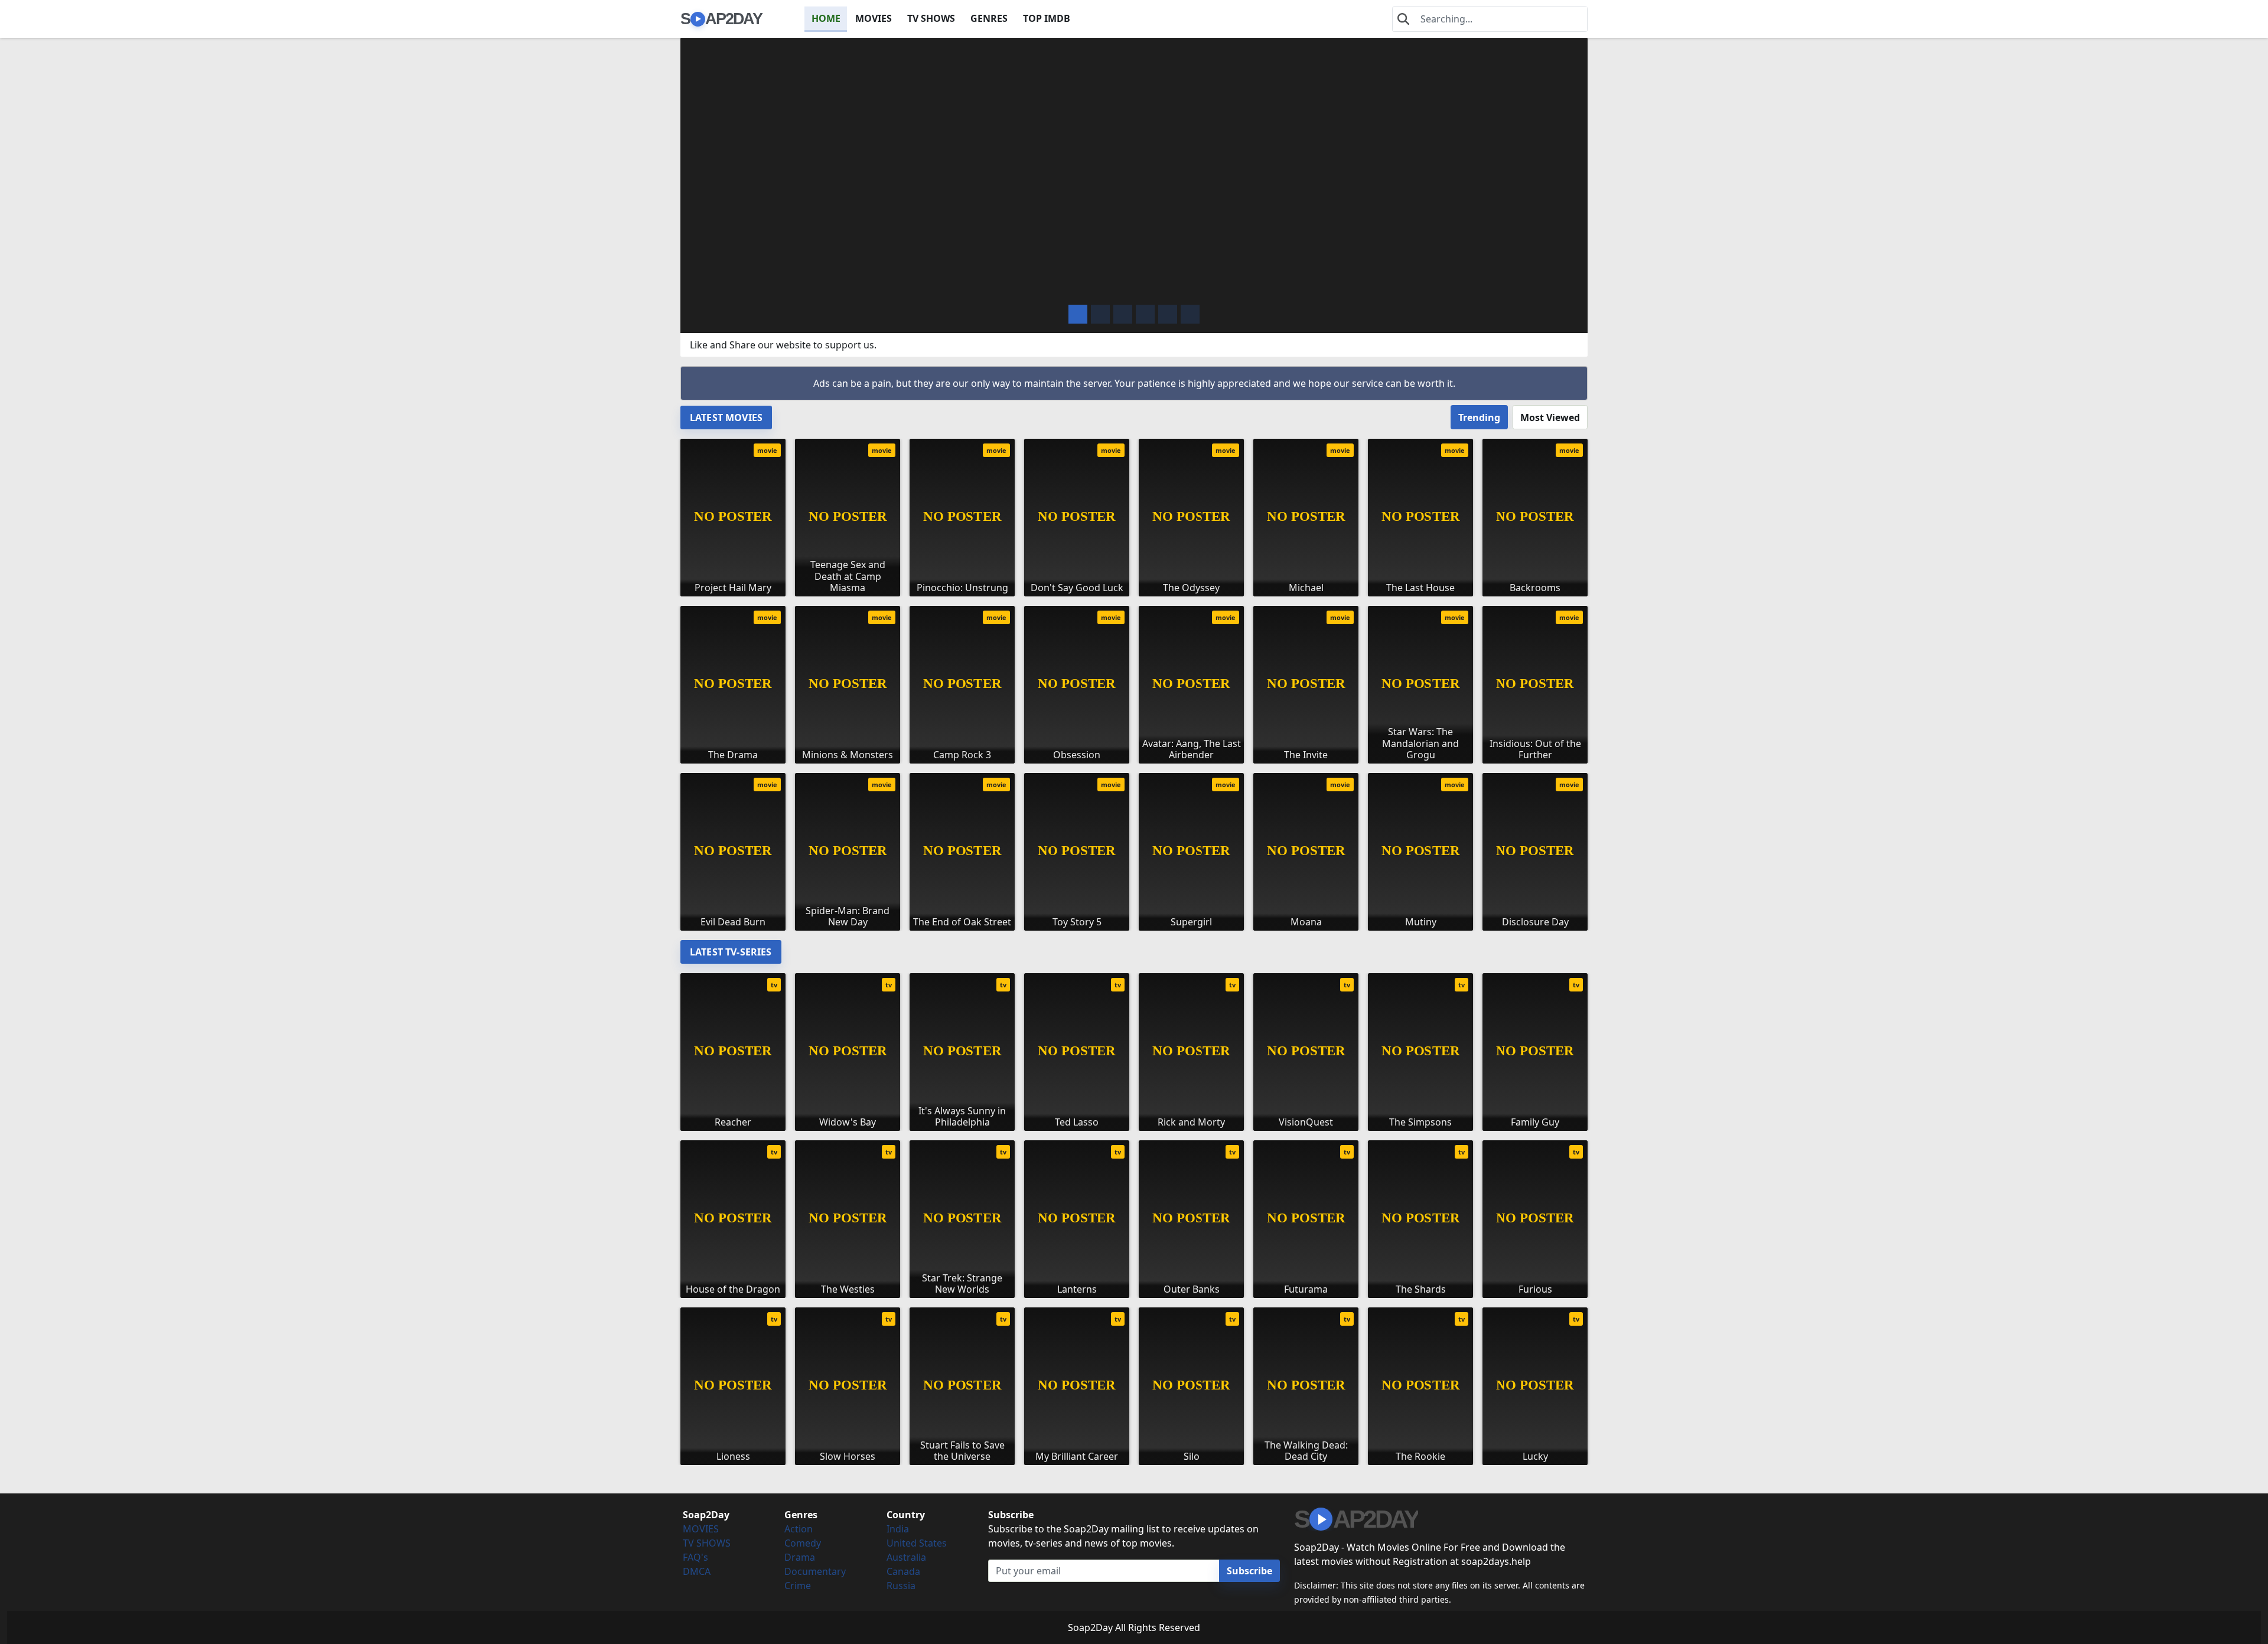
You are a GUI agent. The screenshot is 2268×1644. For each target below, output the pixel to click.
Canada (903, 1571)
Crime (798, 1586)
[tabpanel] (1134, 680)
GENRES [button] (989, 18)
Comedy (803, 1543)
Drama (800, 1557)
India (898, 1529)
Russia (901, 1586)
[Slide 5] (1190, 314)
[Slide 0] (1078, 314)
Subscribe (1249, 1571)
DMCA (697, 1571)
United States (917, 1543)
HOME (826, 18)
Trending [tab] (1479, 417)
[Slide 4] (1168, 314)
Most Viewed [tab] (1550, 417)
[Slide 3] (1145, 314)
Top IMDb (1047, 18)
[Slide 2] (1123, 314)
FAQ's (695, 1557)
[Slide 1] (1100, 314)
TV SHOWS (931, 18)
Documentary (815, 1571)
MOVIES (874, 18)
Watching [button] (768, 286)
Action (799, 1529)
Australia (906, 1557)
